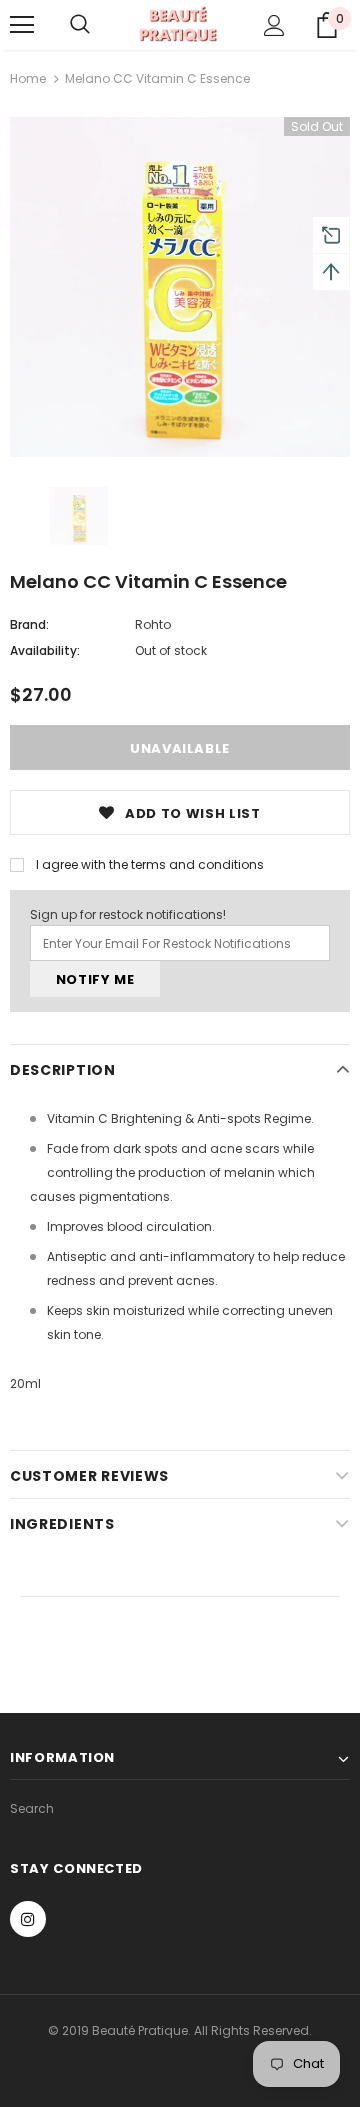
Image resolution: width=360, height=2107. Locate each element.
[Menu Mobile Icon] (22, 25)
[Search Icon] (80, 25)
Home (28, 78)
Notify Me (95, 979)
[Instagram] (28, 1919)
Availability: (45, 650)
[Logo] (177, 25)
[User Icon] (274, 25)
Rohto (153, 624)
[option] (180, 287)
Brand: (29, 624)
